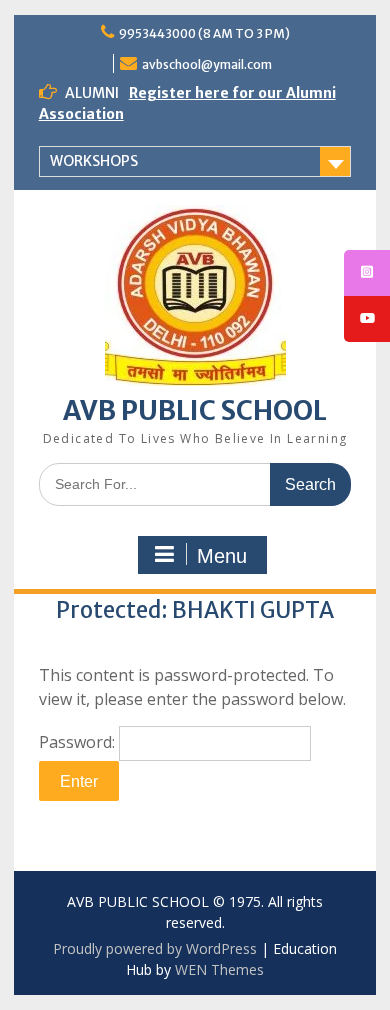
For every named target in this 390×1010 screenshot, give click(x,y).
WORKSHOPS (94, 161)
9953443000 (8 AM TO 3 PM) (204, 33)
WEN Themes (219, 969)
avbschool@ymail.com (207, 64)
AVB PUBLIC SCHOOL (195, 410)
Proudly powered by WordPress (155, 948)
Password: (79, 742)
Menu (222, 556)
